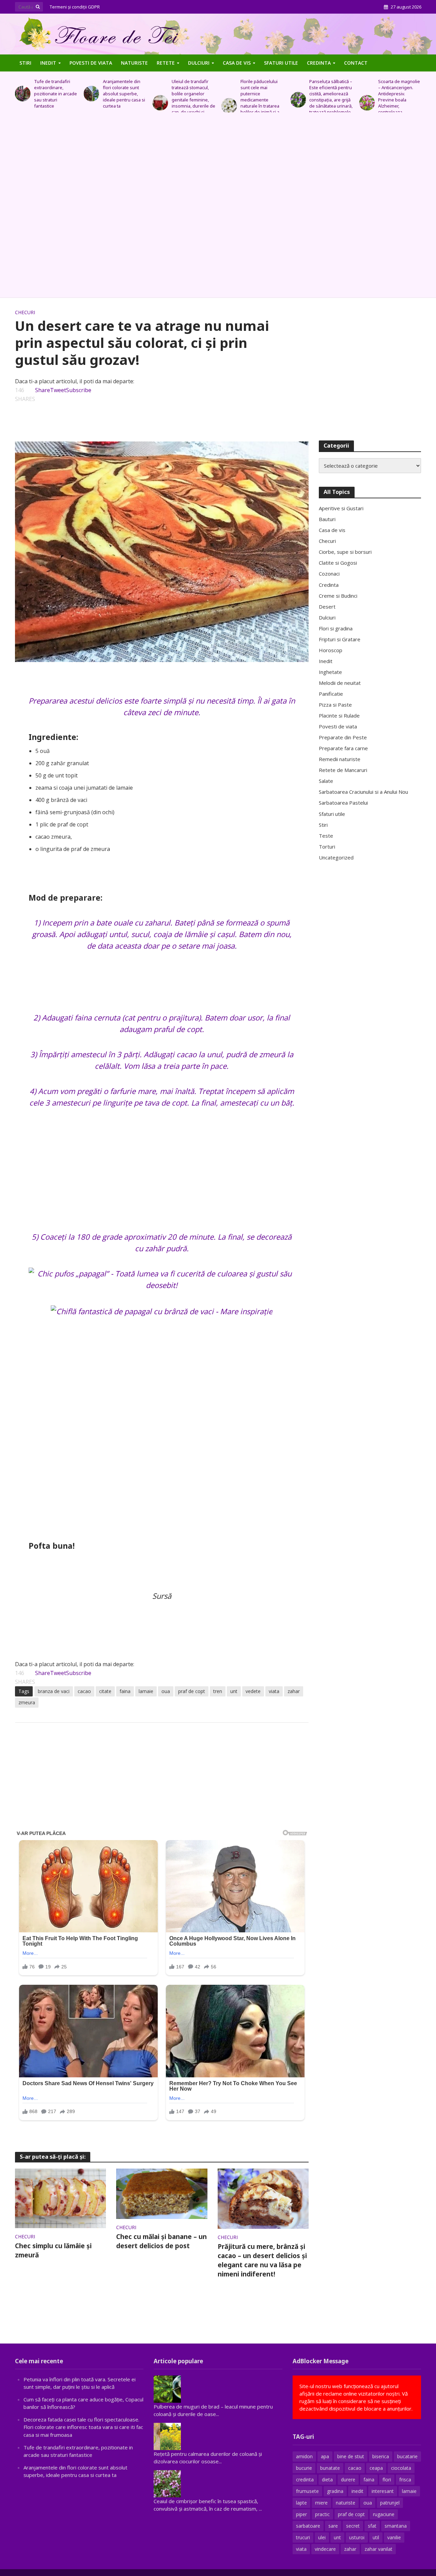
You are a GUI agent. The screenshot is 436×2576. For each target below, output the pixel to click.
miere (321, 2503)
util (376, 2537)
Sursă (162, 1596)
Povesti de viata (91, 63)
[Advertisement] (218, 208)
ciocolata (401, 2468)
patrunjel (390, 2503)
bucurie (304, 2468)
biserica (381, 2456)
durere (348, 2480)
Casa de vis (237, 63)
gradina (335, 2491)
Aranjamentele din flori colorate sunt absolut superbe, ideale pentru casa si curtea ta (55, 94)
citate (105, 1691)
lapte (301, 2503)
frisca (405, 2480)
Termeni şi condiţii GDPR (75, 7)
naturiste (346, 2503)
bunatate (330, 2468)
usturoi (357, 2537)
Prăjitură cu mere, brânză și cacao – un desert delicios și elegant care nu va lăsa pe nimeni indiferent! (262, 2260)
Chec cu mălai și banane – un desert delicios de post (161, 2241)
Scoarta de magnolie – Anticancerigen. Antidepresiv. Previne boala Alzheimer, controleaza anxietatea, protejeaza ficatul (330, 103)
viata (274, 1691)
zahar (294, 1691)
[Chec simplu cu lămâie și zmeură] (61, 2198)
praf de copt (192, 1691)
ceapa (376, 2468)
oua (166, 1691)
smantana (396, 2526)
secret (353, 2526)
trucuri (303, 2537)
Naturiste (134, 63)
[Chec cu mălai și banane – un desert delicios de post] (162, 2193)
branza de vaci (54, 1691)
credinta (305, 2480)
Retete (166, 63)
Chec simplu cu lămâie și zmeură (53, 2250)
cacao (84, 1691)
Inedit (48, 63)
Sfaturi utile (281, 63)
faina (125, 1691)
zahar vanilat (378, 2549)
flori (387, 2480)
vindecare (325, 2549)
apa (325, 2456)
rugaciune (384, 2514)
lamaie (146, 1691)
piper (301, 2514)
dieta (327, 2480)
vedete (253, 1691)
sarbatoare (308, 2526)
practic (322, 2514)
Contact (356, 63)
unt (234, 1691)
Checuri (25, 312)
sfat (372, 2526)
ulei (322, 2537)
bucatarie (407, 2456)
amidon (304, 2456)
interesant (383, 2491)
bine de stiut (351, 2456)
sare (333, 2526)
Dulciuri (199, 63)
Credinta (319, 63)
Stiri (25, 63)
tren (218, 1691)
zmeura (27, 1702)
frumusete (307, 2491)
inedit (357, 2491)
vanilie (394, 2537)
